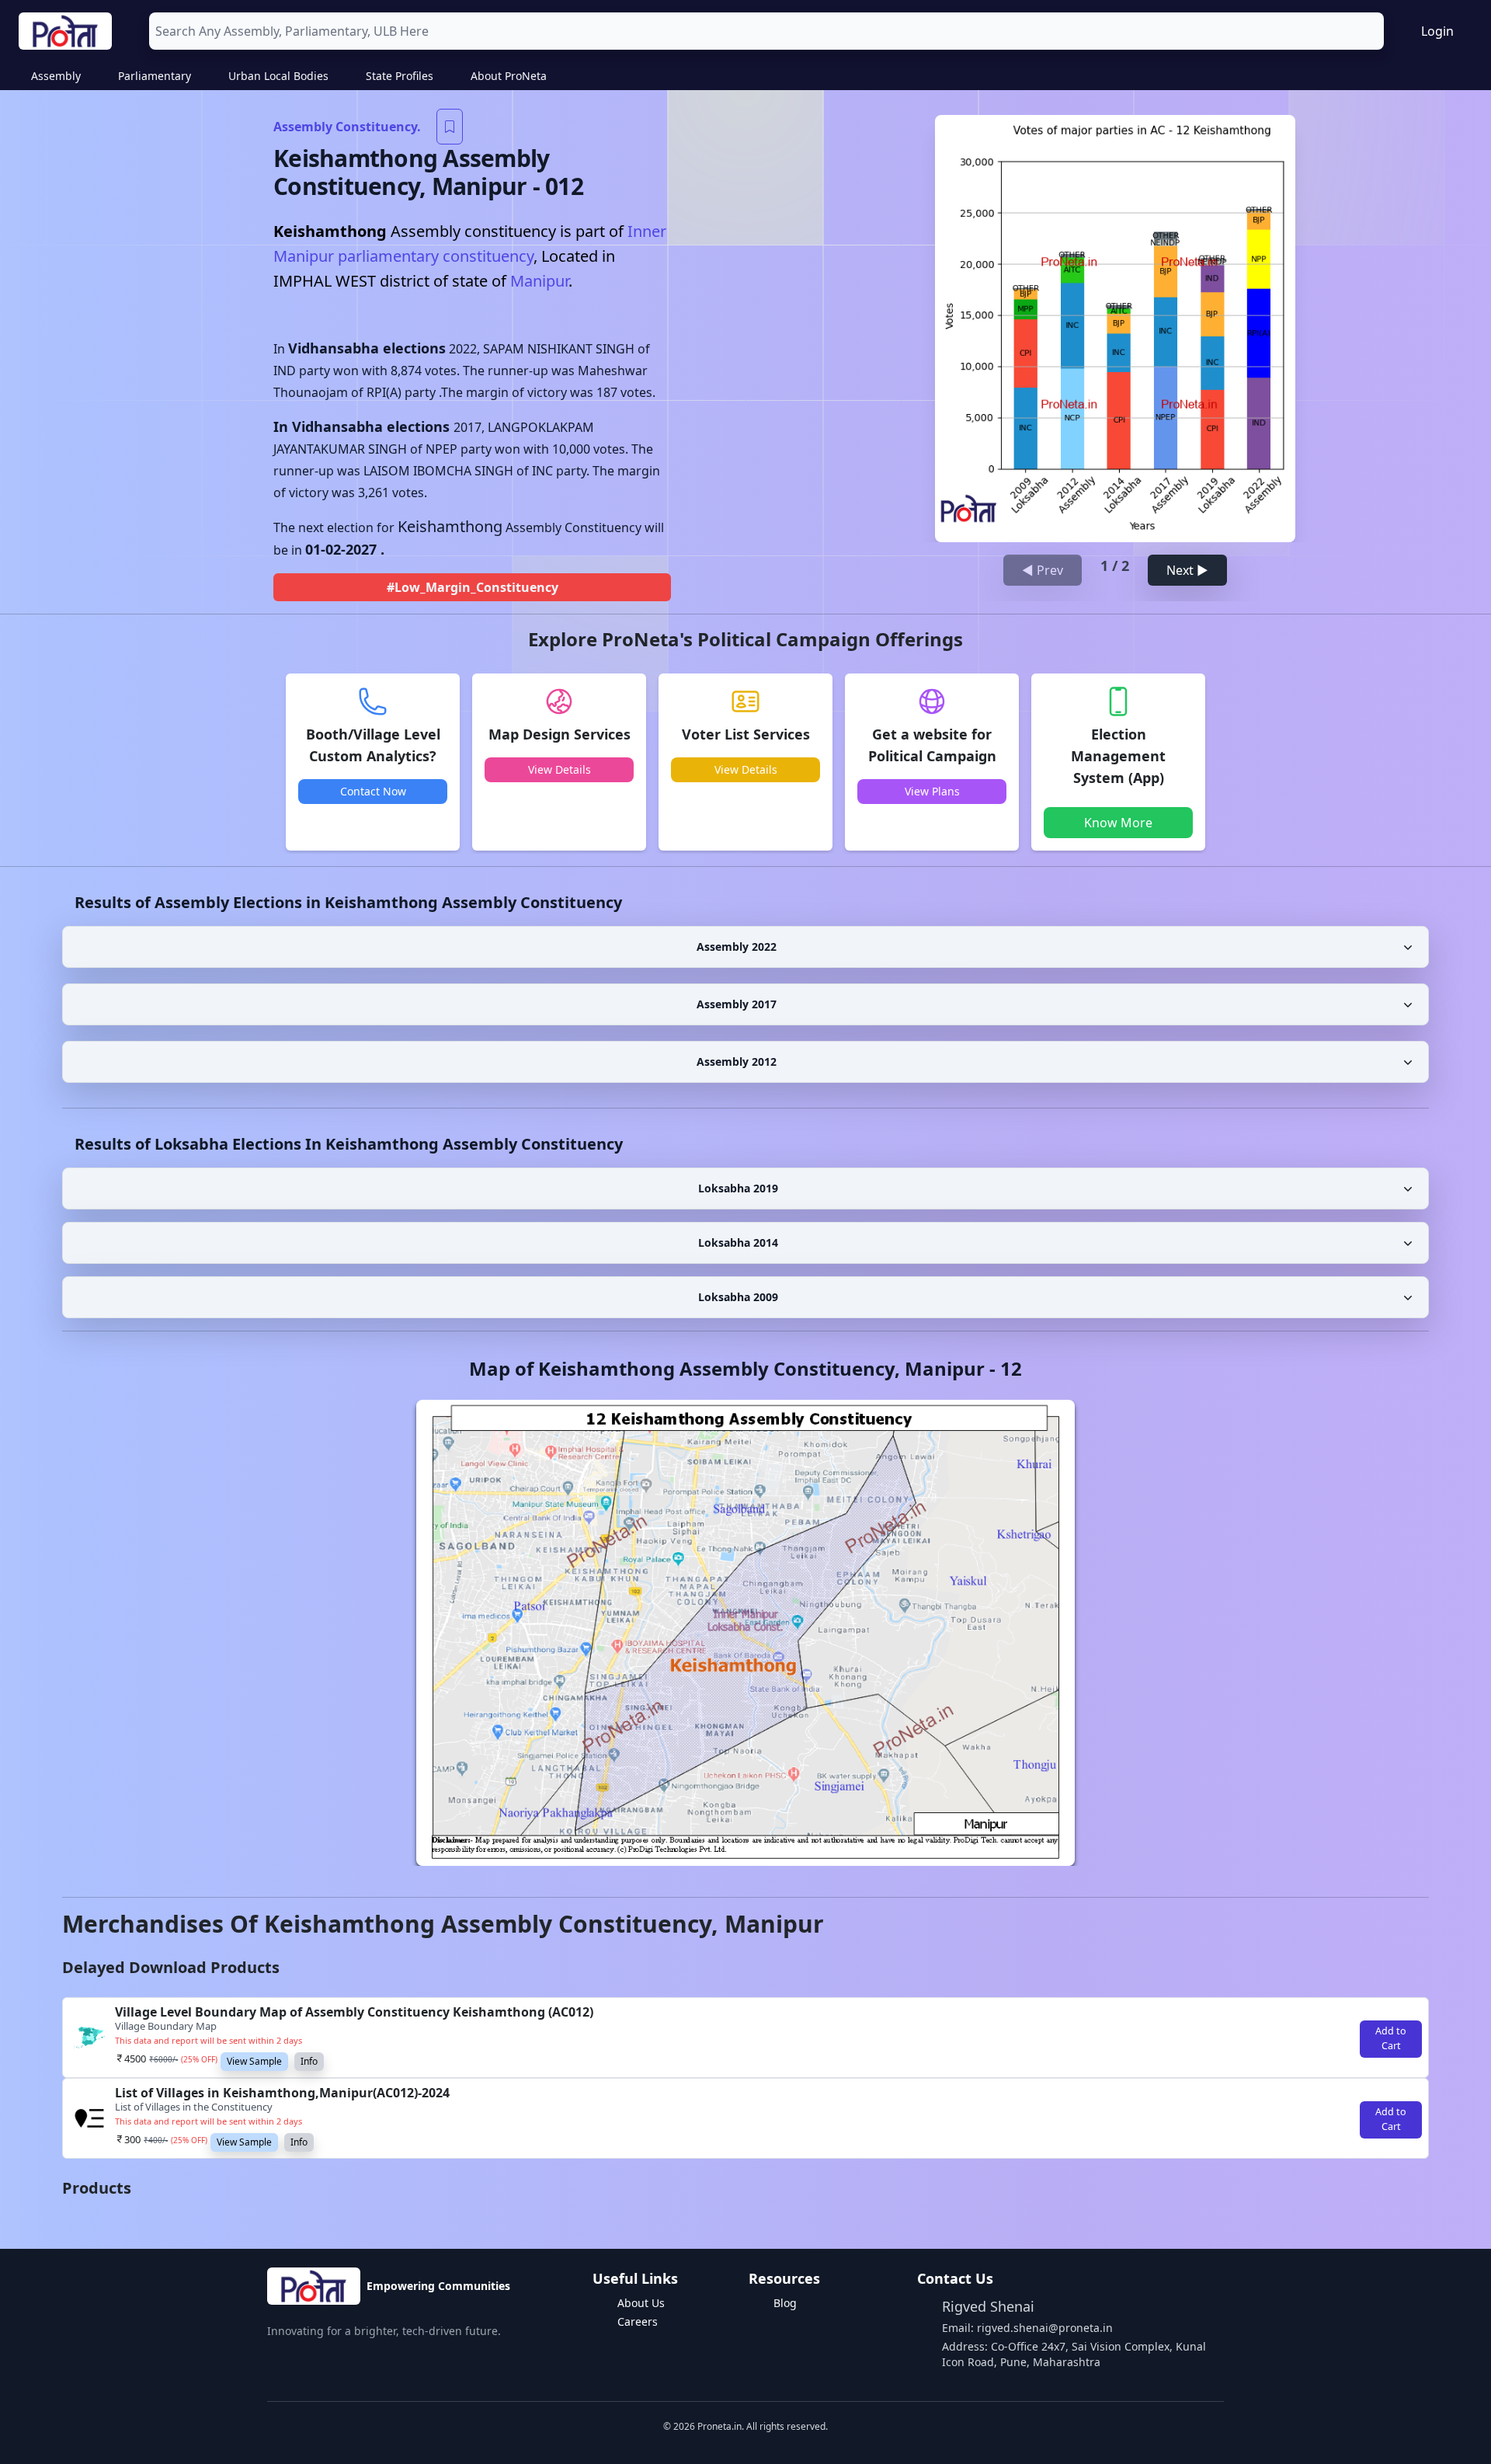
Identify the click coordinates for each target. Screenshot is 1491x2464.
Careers (638, 2321)
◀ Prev (1043, 570)
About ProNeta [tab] (509, 76)
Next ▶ (1187, 570)
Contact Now (373, 791)
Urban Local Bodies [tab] (278, 76)
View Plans (932, 791)
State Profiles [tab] (400, 76)
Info (309, 2061)
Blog (785, 2303)
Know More (1118, 823)
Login (1437, 31)
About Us (641, 2303)
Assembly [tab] (56, 76)
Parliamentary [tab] (155, 76)
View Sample (254, 2061)
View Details (560, 769)
